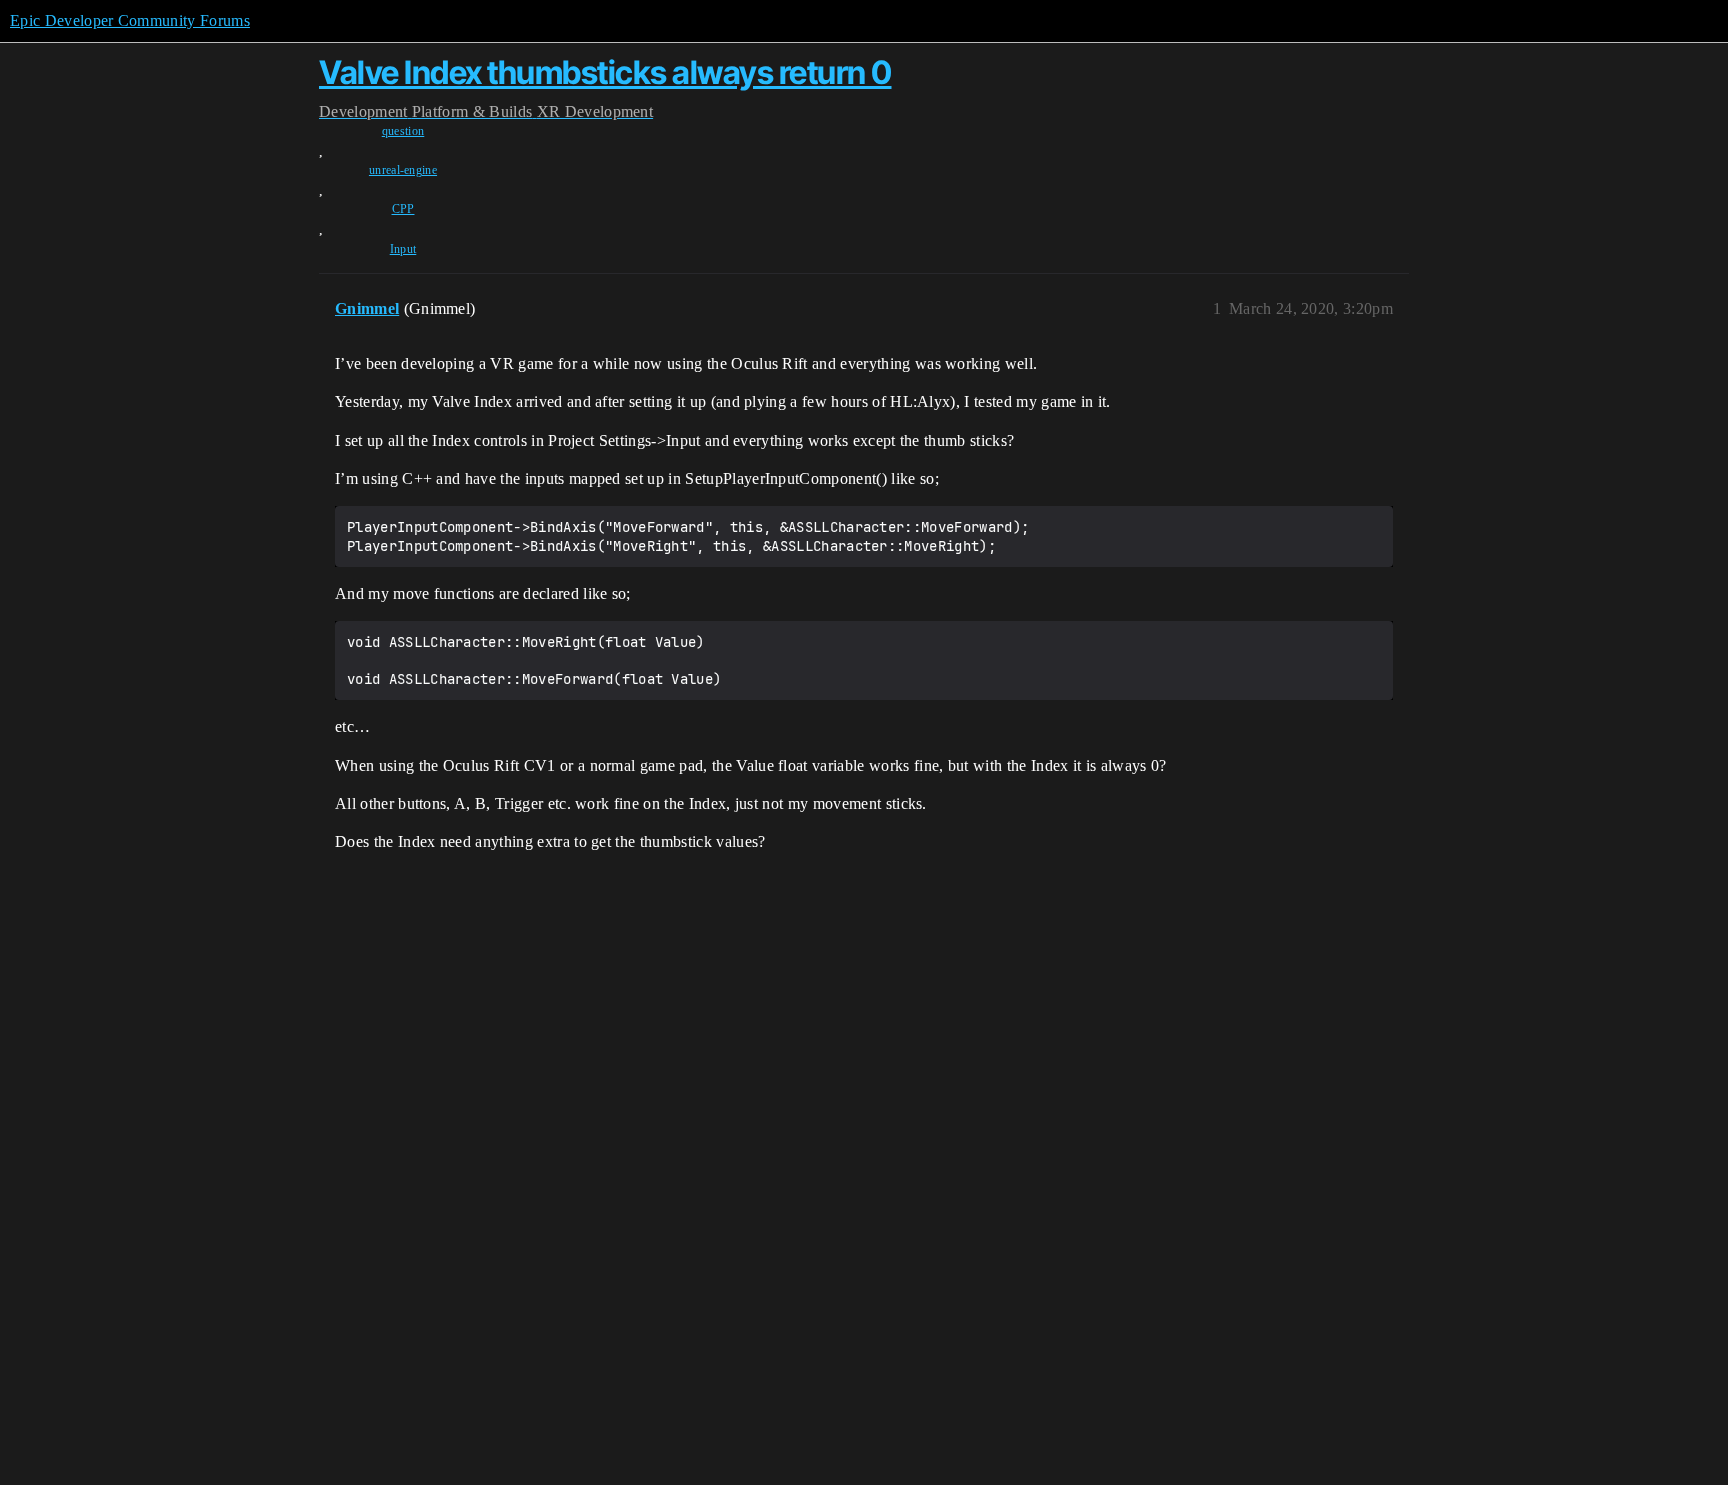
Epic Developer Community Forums (130, 20)
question (403, 131)
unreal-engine (403, 170)
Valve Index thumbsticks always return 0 (605, 72)
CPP (403, 209)
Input (403, 249)
